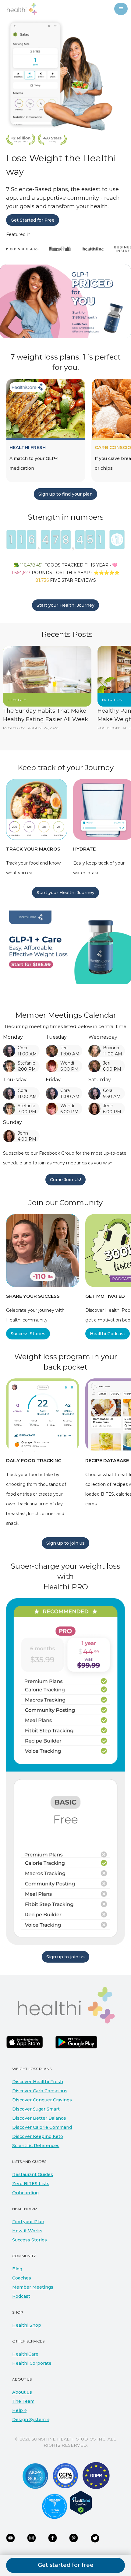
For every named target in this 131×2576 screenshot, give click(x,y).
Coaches (22, 2278)
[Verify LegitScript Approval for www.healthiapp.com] (81, 2503)
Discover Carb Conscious (40, 2091)
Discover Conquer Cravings (42, 2100)
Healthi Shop (27, 2325)
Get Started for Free (33, 220)
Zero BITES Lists (31, 2184)
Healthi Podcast (108, 1334)
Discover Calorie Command (42, 2127)
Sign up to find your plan (65, 494)
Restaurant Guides (33, 2174)
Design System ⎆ (31, 2420)
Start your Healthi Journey (65, 605)
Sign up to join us (65, 1543)
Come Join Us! (65, 1180)
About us (22, 2392)
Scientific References (36, 2146)
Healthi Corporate (32, 2363)
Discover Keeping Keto (38, 2136)
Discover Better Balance (39, 2118)
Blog (17, 2269)
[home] (20, 9)
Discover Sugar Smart (36, 2109)
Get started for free (66, 2565)
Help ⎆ (19, 2410)
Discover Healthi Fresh (38, 2082)
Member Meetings (33, 2287)
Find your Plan (28, 2222)
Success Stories (28, 1334)
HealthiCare (25, 2354)
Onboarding (25, 2193)
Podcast (21, 2296)
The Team (23, 2401)
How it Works (27, 2231)
